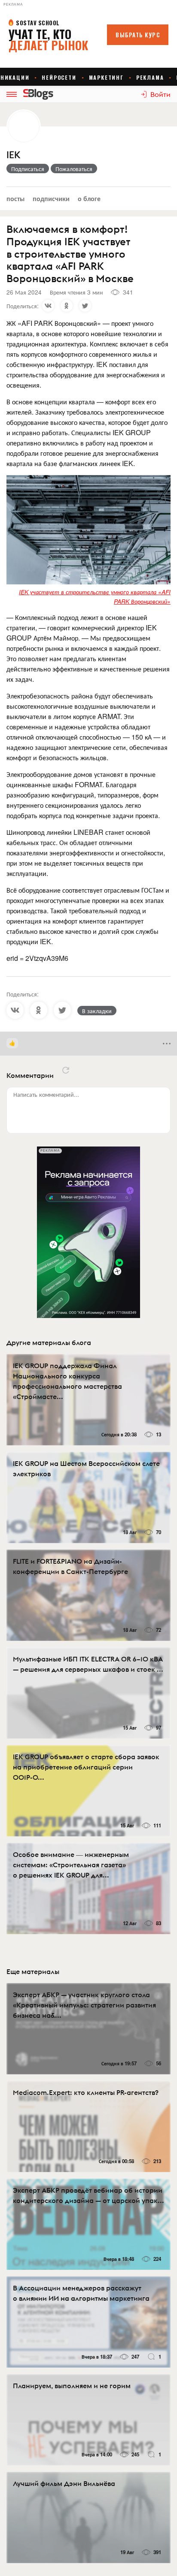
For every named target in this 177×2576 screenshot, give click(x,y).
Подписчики (51, 198)
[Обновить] (66, 1070)
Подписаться (28, 169)
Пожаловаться (74, 169)
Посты (15, 198)
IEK (14, 155)
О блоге (89, 198)
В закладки (97, 1011)
